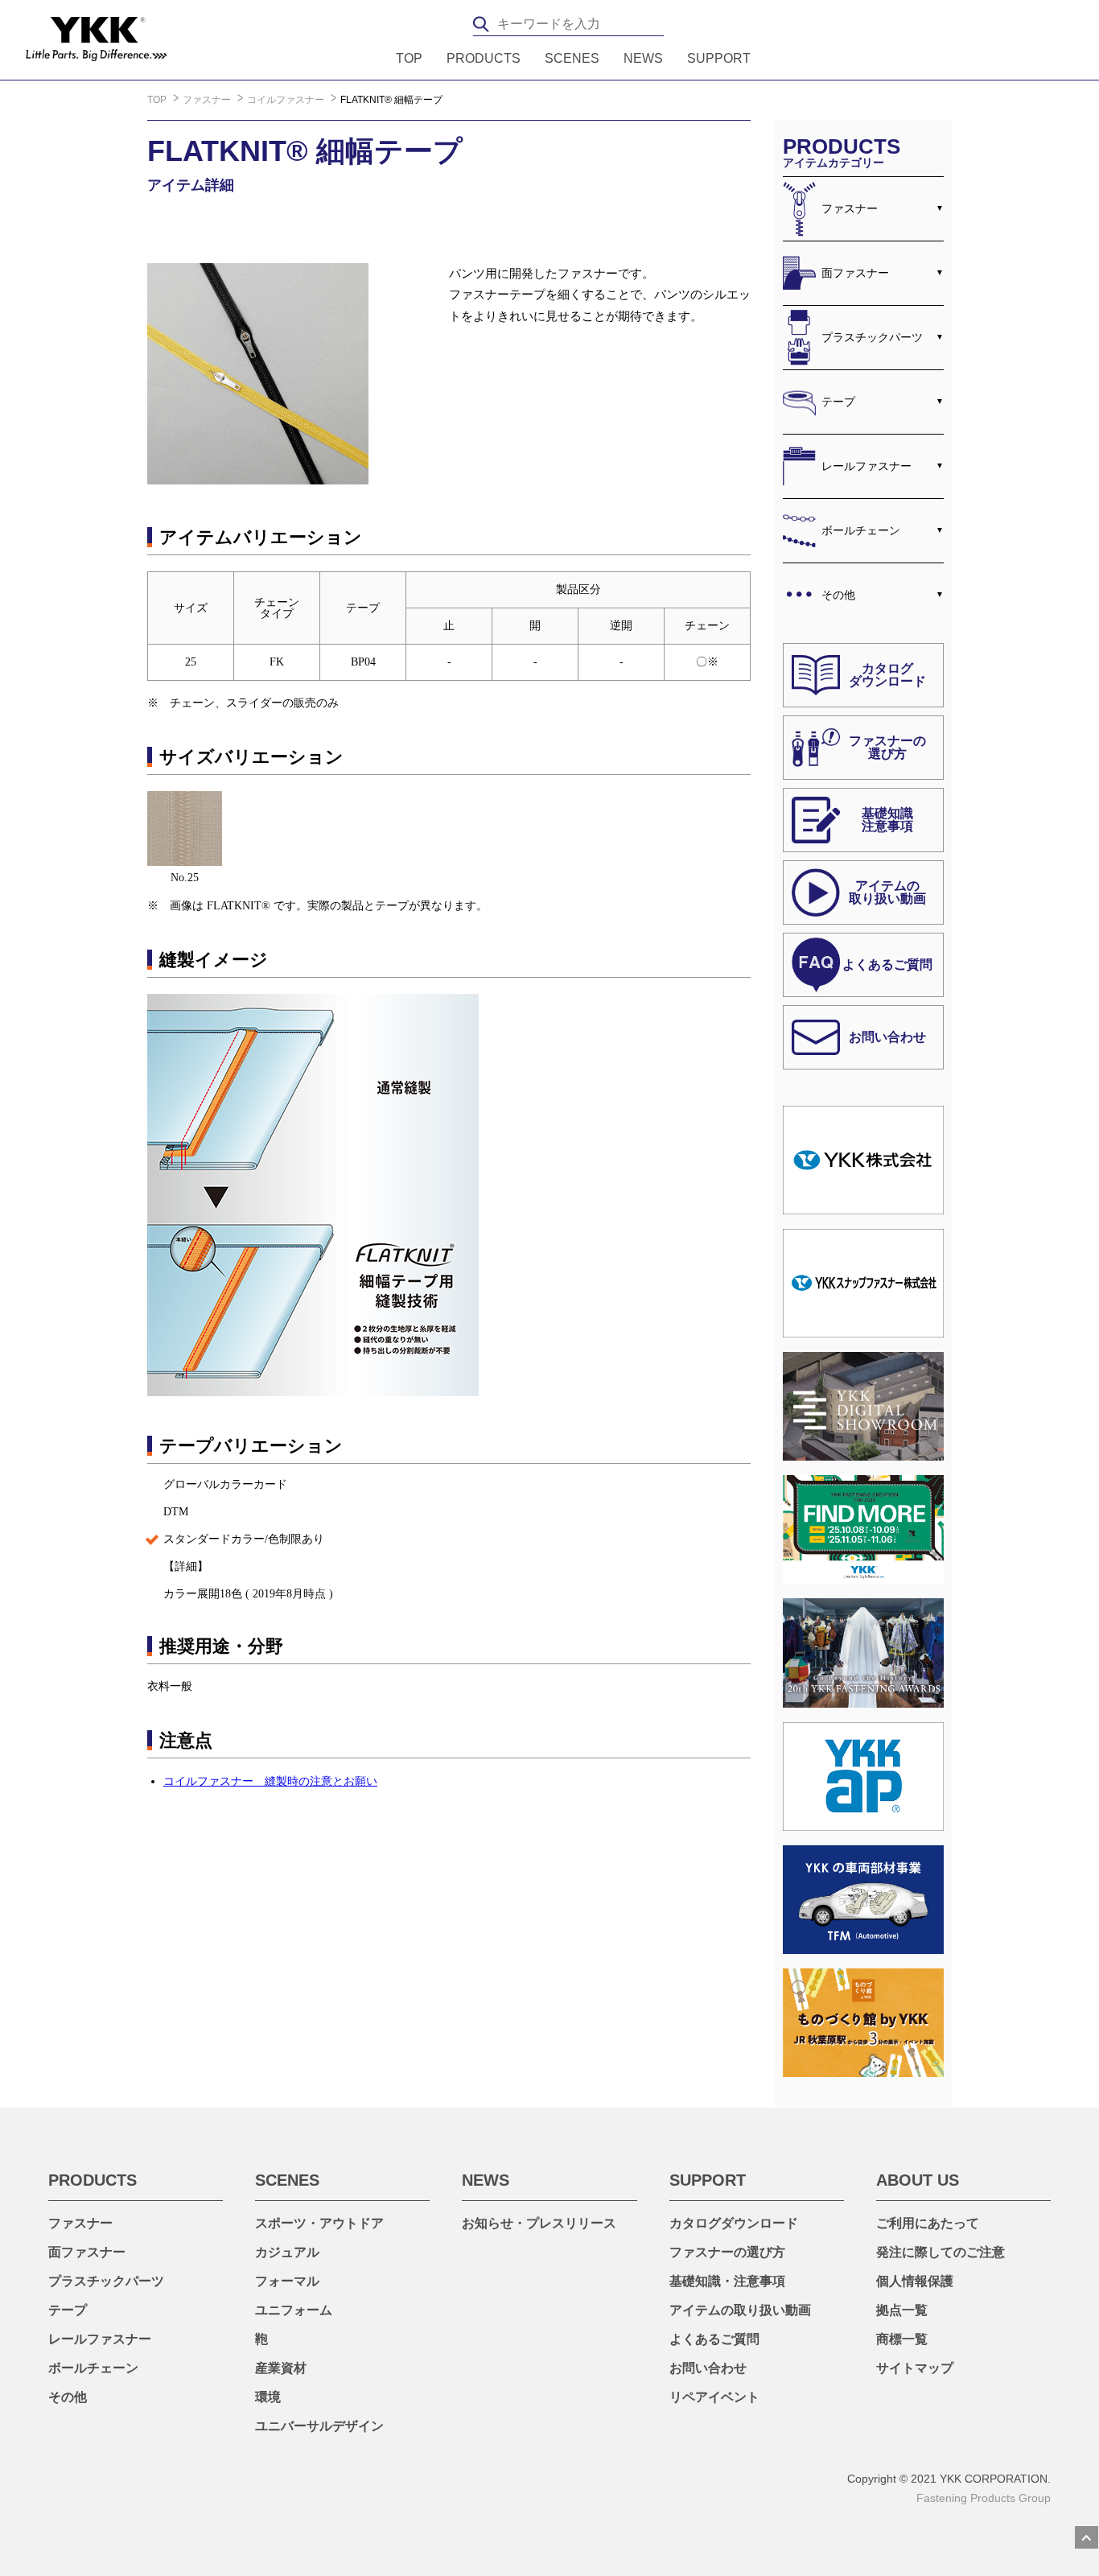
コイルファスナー (287, 100)
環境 (268, 2397)
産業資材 (281, 2368)
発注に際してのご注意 (941, 2252)
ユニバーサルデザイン (319, 2426)
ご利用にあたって (928, 2223)
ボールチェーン (861, 530)
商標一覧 (902, 2339)
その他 (838, 595)
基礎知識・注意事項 (727, 2281)
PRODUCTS (484, 59)
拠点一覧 (902, 2310)
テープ (838, 402)
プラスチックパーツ (872, 337)
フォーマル (287, 2281)
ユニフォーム (294, 2310)
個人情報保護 (915, 2281)
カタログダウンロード (734, 2223)
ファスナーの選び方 (727, 2252)
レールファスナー (866, 466)
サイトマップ (915, 2368)
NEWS (643, 59)
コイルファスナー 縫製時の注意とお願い (270, 1781)
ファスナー (208, 100)
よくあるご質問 (714, 2339)
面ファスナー (855, 273)
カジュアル (287, 2252)
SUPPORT (719, 59)
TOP (409, 59)
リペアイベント (714, 2397)
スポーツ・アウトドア (319, 2223)
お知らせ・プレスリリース (539, 2223)
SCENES (572, 59)
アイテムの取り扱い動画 (740, 2310)
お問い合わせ (708, 2368)
